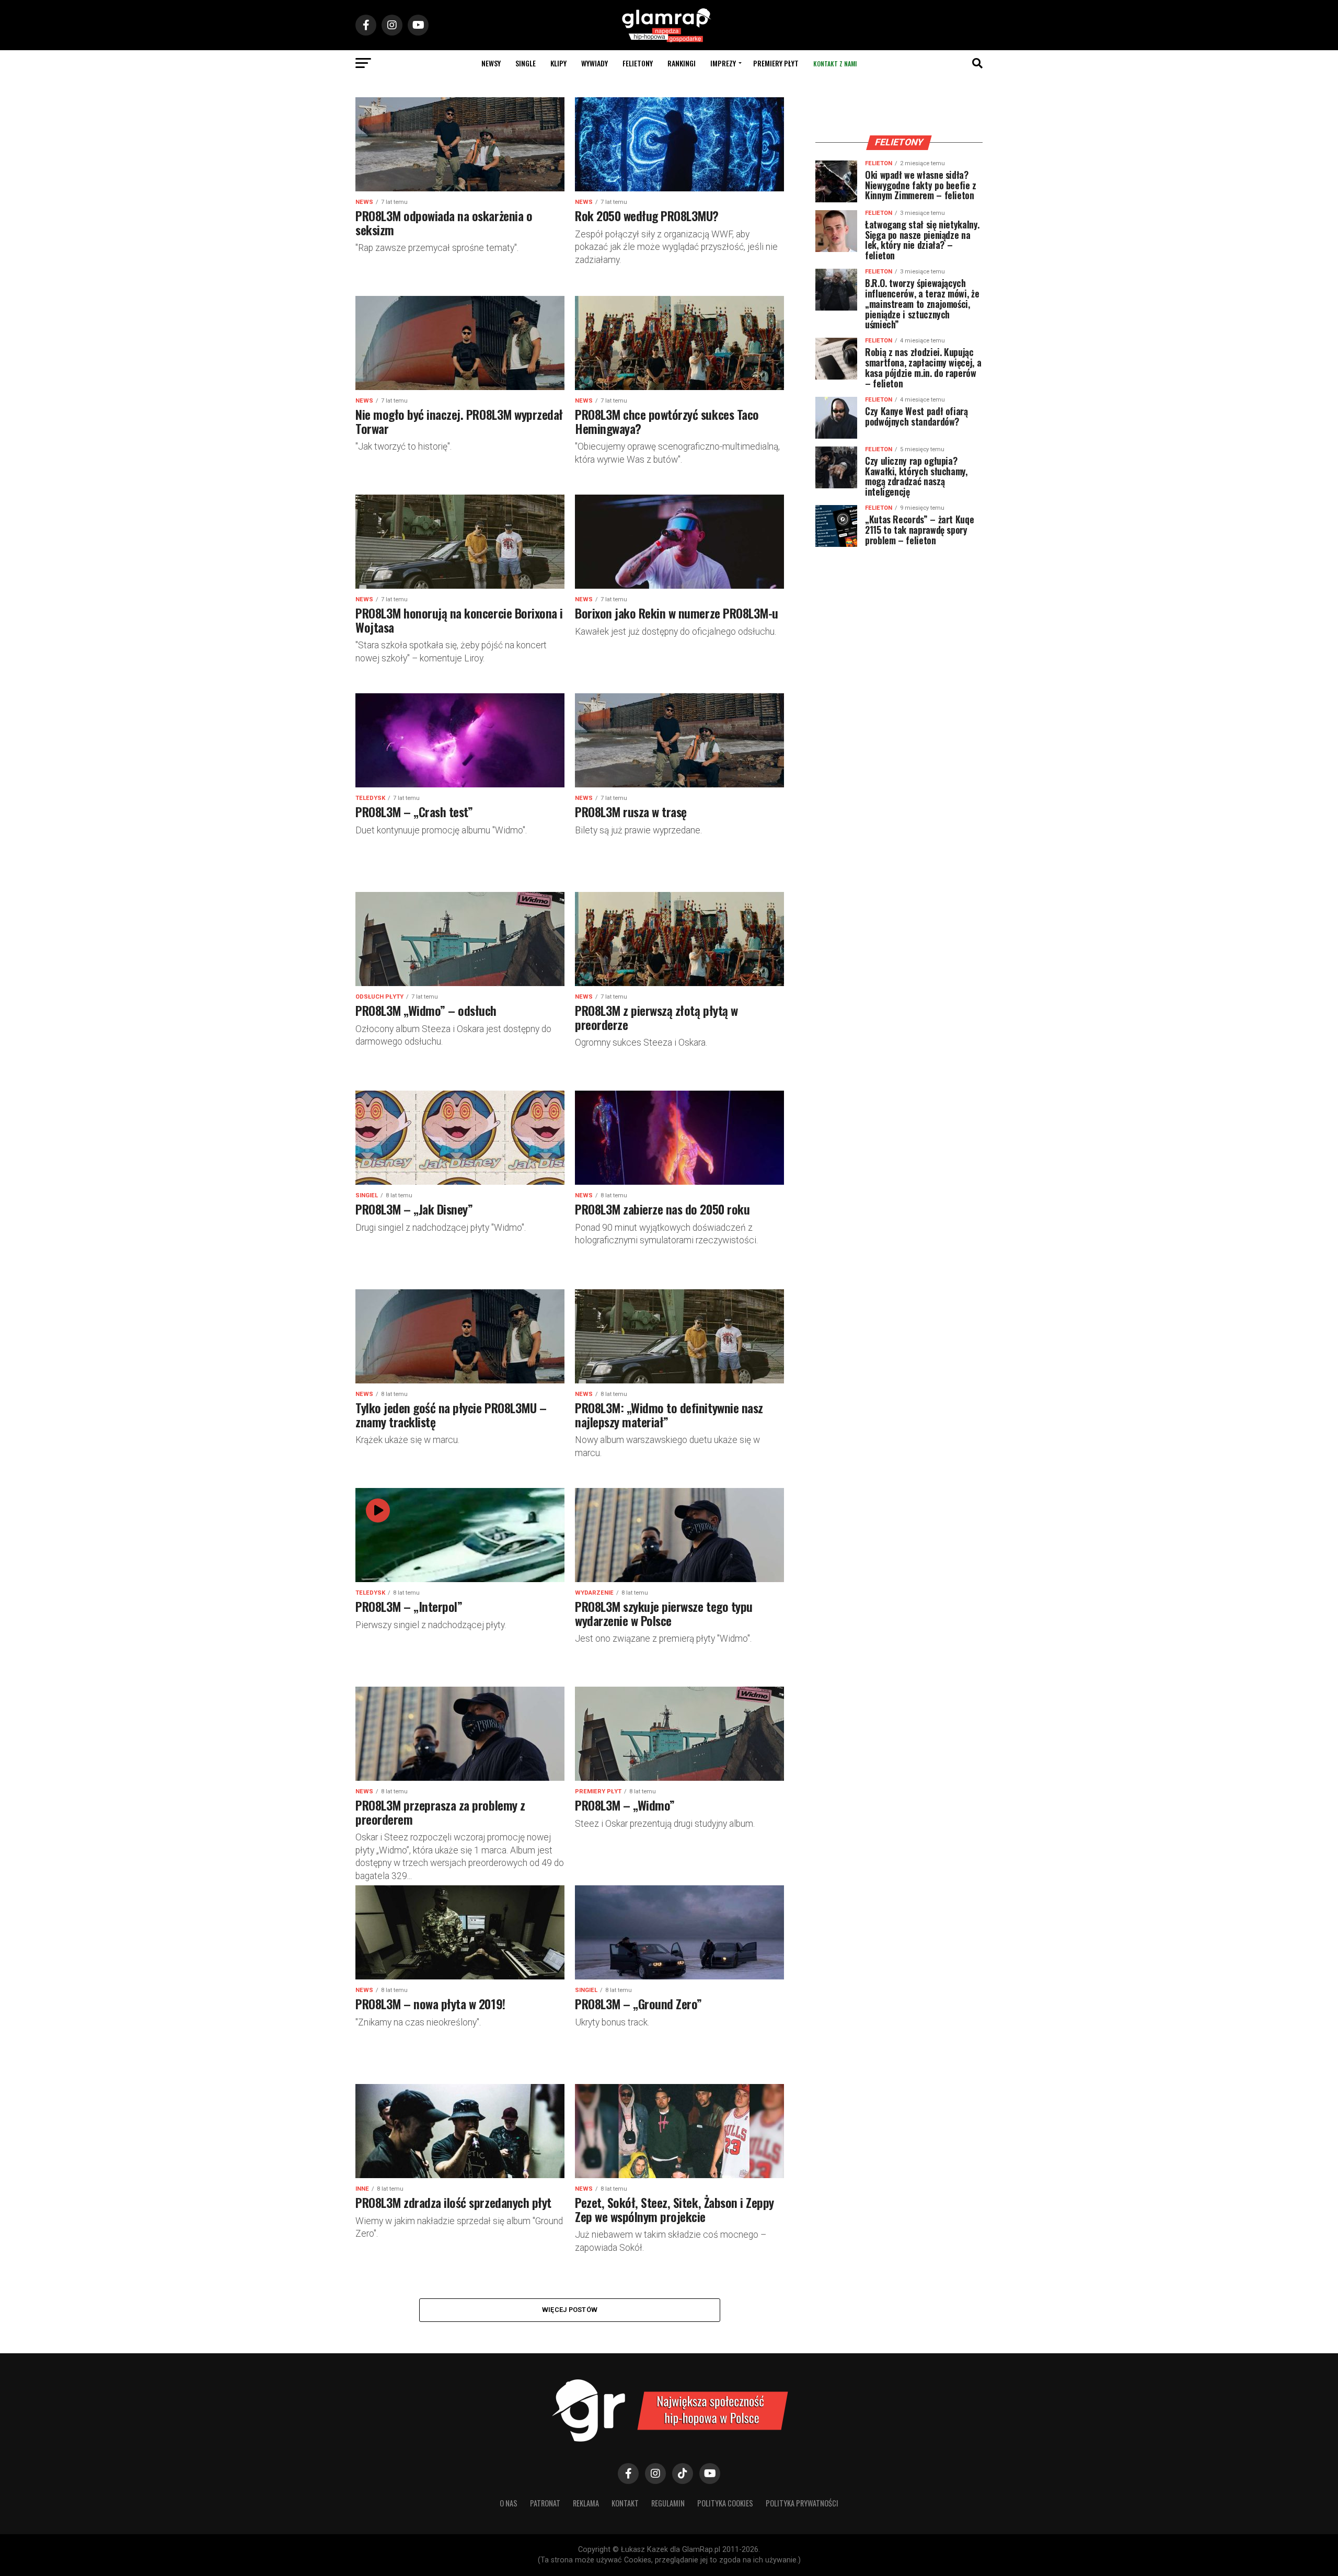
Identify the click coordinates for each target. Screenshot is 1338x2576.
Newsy (491, 63)
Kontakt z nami (835, 64)
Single (526, 63)
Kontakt (625, 2503)
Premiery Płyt (776, 63)
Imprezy (723, 63)
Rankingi (682, 63)
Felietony (638, 63)
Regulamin (668, 2503)
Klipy (558, 63)
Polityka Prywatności (802, 2503)
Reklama (586, 2503)
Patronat (545, 2503)
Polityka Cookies (725, 2503)
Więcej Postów (570, 2310)
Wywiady (595, 63)
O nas (509, 2503)
